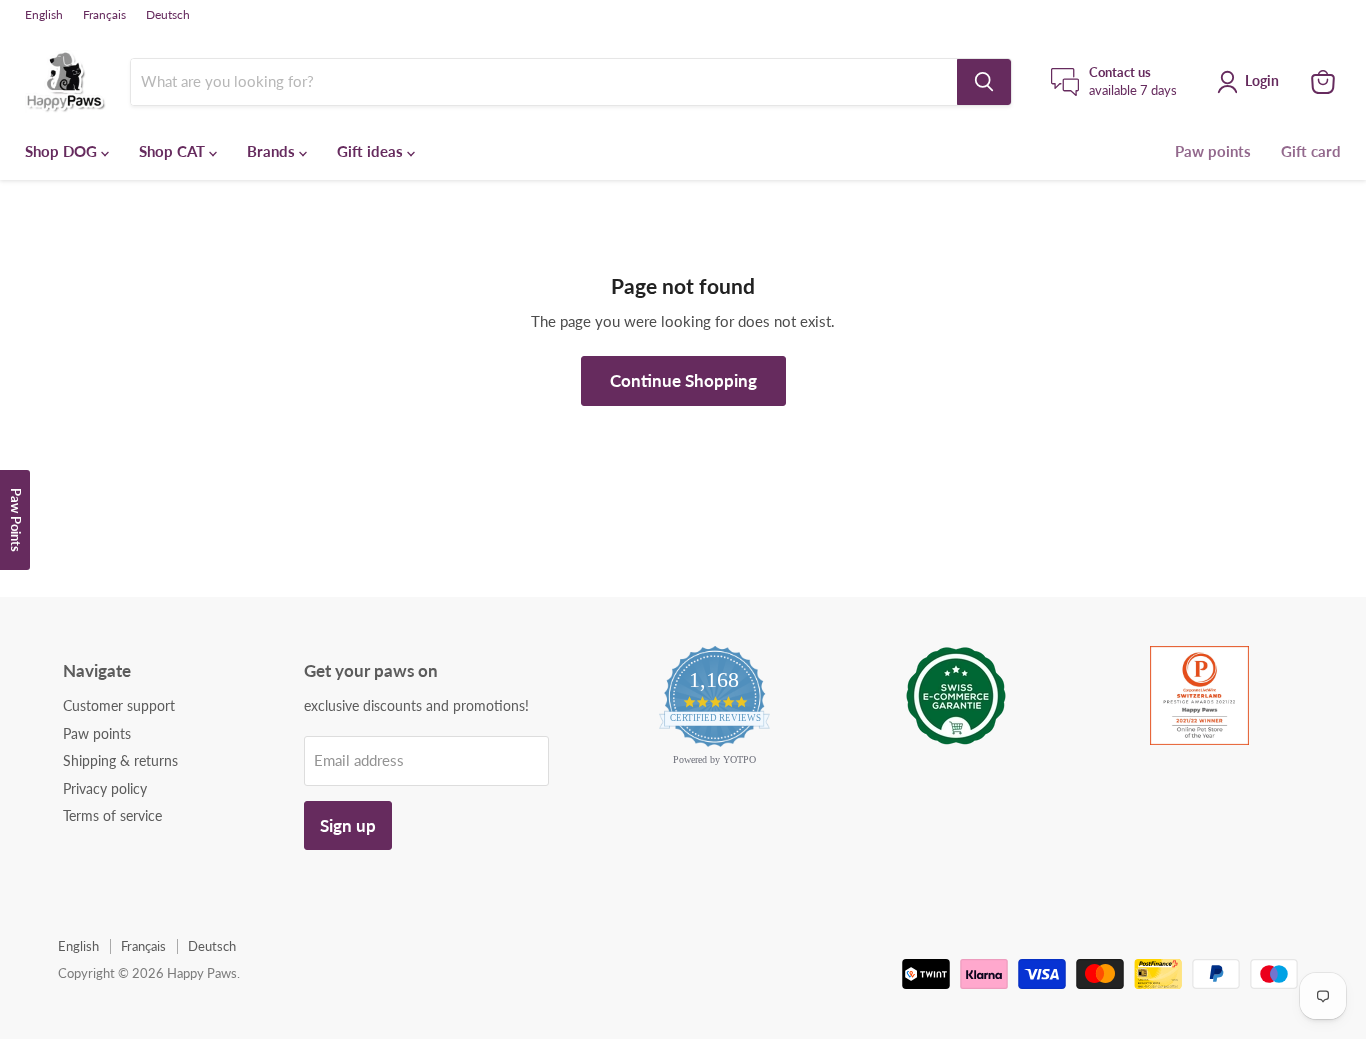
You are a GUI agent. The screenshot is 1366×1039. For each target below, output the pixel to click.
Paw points (1213, 151)
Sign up (348, 825)
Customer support (119, 705)
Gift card (1311, 151)
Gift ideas (372, 151)
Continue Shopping (683, 380)
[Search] (984, 82)
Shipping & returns (120, 760)
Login (1262, 80)
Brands (273, 151)
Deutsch (168, 15)
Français (104, 15)
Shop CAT (174, 151)
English (44, 15)
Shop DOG (63, 151)
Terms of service (112, 815)
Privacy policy (105, 788)
